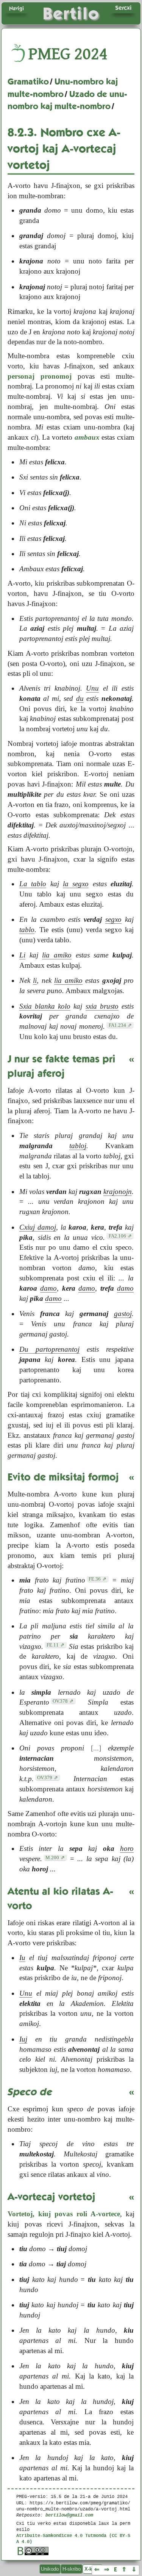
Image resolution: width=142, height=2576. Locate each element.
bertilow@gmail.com (69, 2515)
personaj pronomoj (40, 376)
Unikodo (50, 2569)
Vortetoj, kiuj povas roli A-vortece (64, 2214)
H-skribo (72, 2569)
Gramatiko (28, 81)
